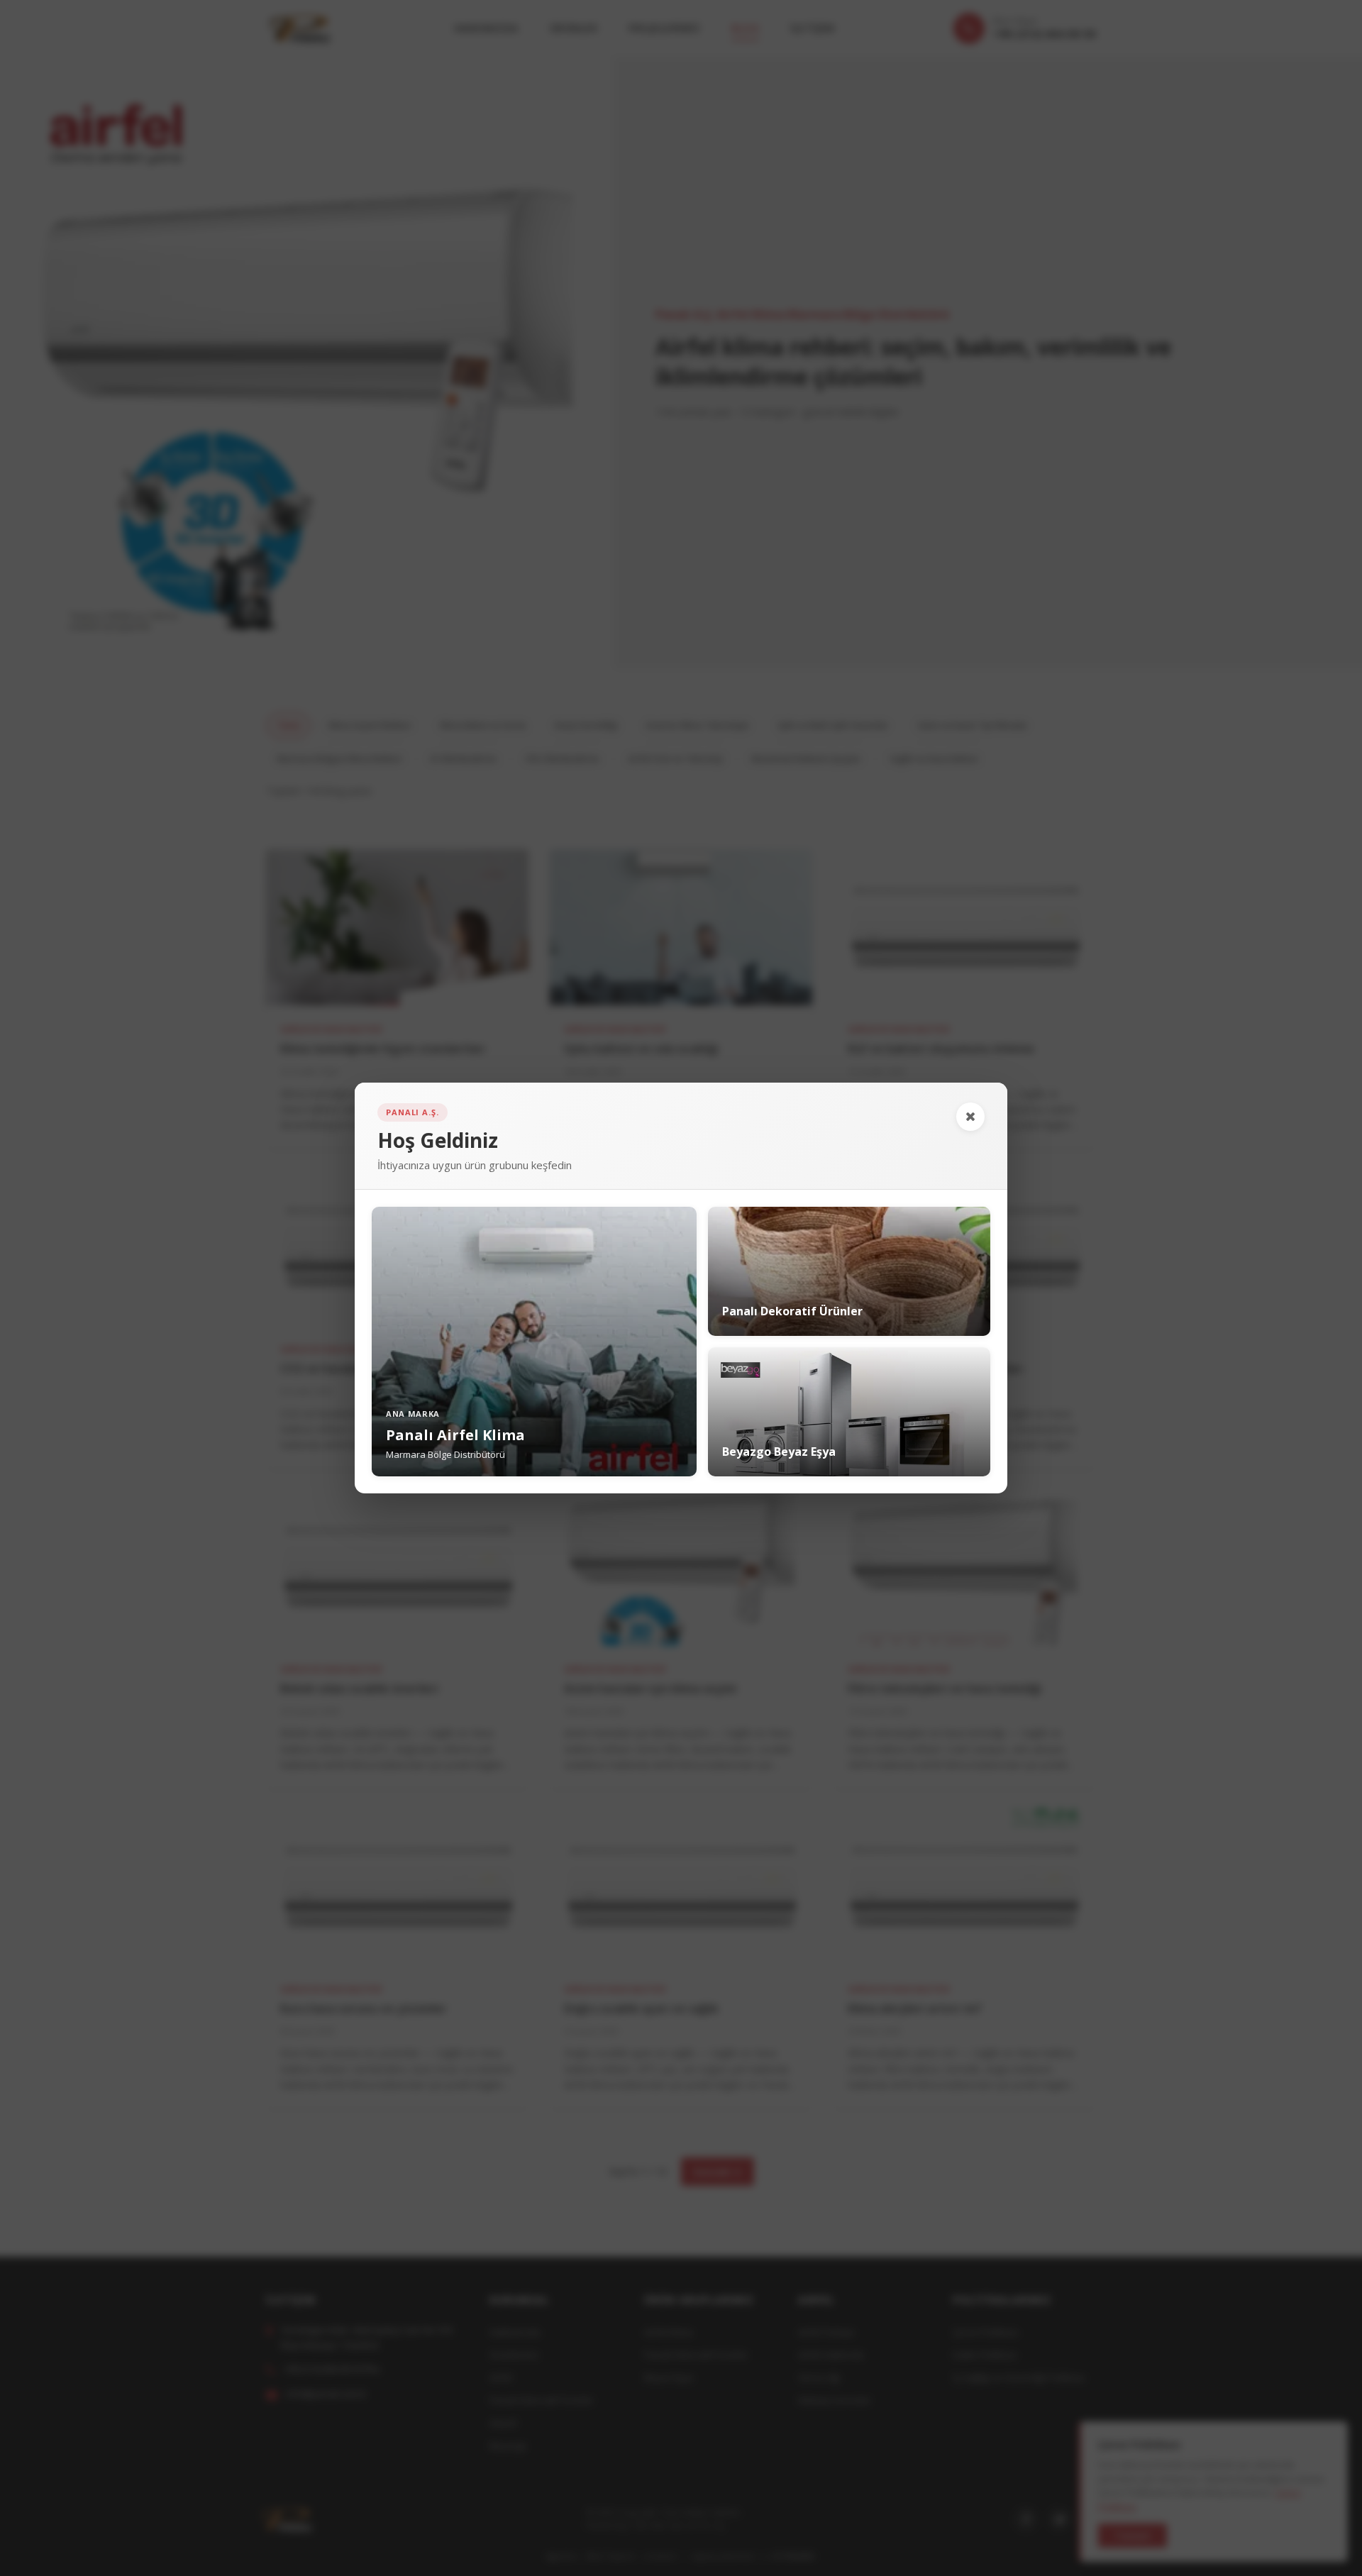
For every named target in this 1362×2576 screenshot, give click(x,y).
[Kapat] (970, 1117)
